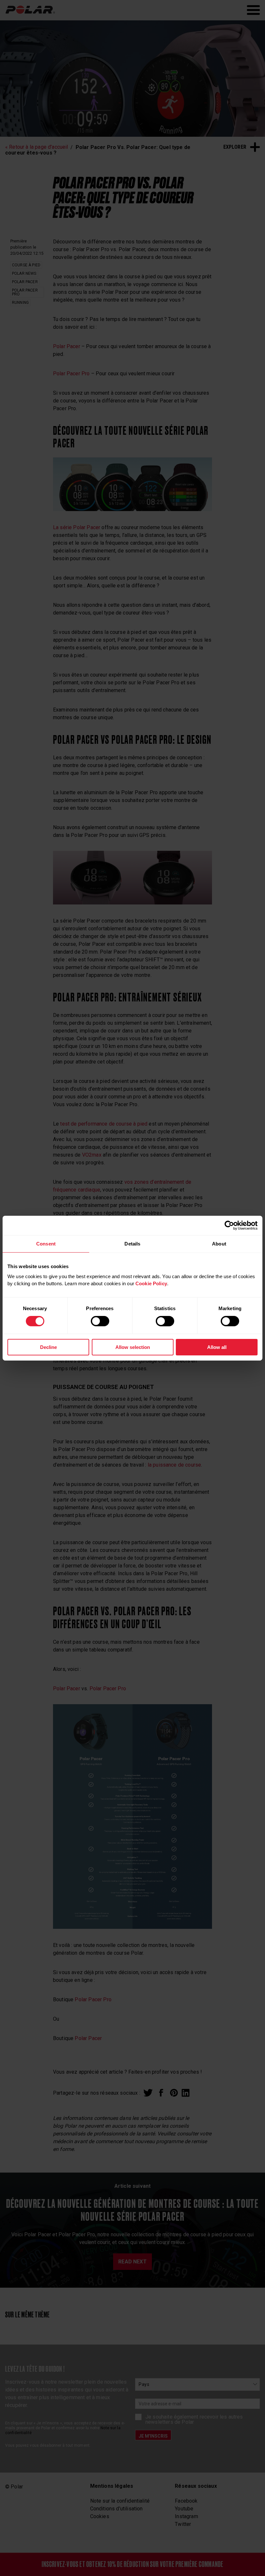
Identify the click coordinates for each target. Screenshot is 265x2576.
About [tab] (219, 1243)
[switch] (100, 1321)
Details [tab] (132, 1243)
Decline (48, 1347)
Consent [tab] (46, 1243)
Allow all (217, 1347)
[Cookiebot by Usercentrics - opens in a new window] (229, 1225)
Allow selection (133, 1347)
